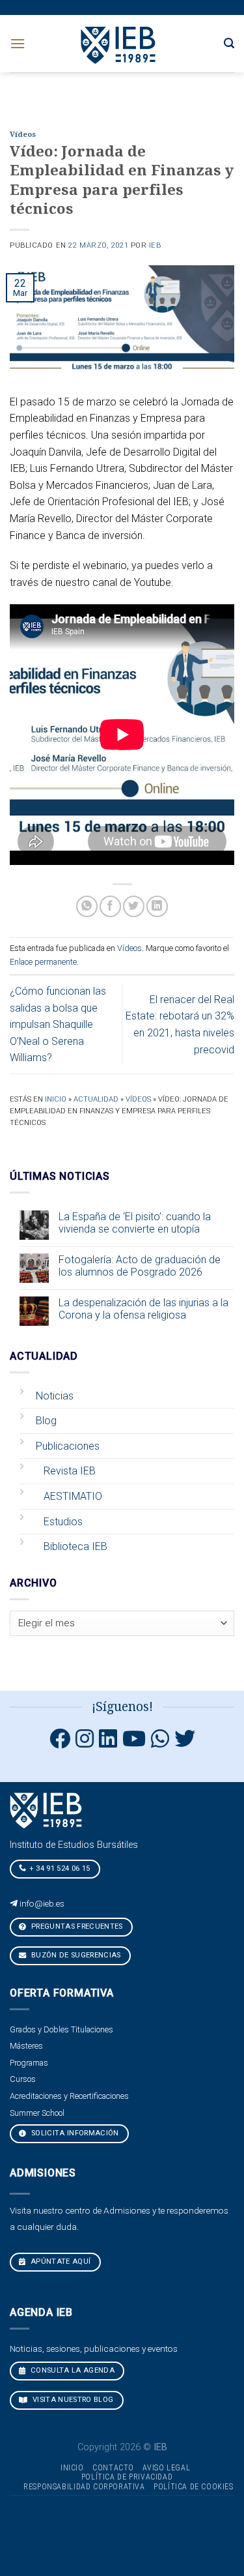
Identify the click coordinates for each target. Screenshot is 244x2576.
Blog (46, 1421)
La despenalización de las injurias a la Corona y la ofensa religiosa (143, 1309)
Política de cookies (194, 2487)
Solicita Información (74, 2133)
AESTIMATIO (73, 1496)
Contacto (113, 2468)
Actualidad (96, 1099)
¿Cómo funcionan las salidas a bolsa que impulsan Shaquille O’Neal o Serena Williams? (58, 1024)
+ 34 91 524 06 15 (60, 1868)
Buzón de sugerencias (75, 1955)
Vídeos (23, 135)
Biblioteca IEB (75, 1546)
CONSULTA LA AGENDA (72, 2370)
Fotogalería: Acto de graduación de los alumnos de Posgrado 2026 (140, 1266)
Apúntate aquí (60, 2261)
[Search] (229, 43)
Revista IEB (70, 1471)
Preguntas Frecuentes (76, 1926)
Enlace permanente (43, 962)
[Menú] (18, 43)
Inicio (56, 1099)
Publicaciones (68, 1446)
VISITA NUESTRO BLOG (72, 2400)
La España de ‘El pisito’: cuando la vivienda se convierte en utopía (135, 1223)
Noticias (55, 1396)
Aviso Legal (166, 2468)
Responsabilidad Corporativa (84, 2487)
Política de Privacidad (127, 2477)
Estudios (63, 1522)
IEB (155, 245)
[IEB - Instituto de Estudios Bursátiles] (119, 43)
